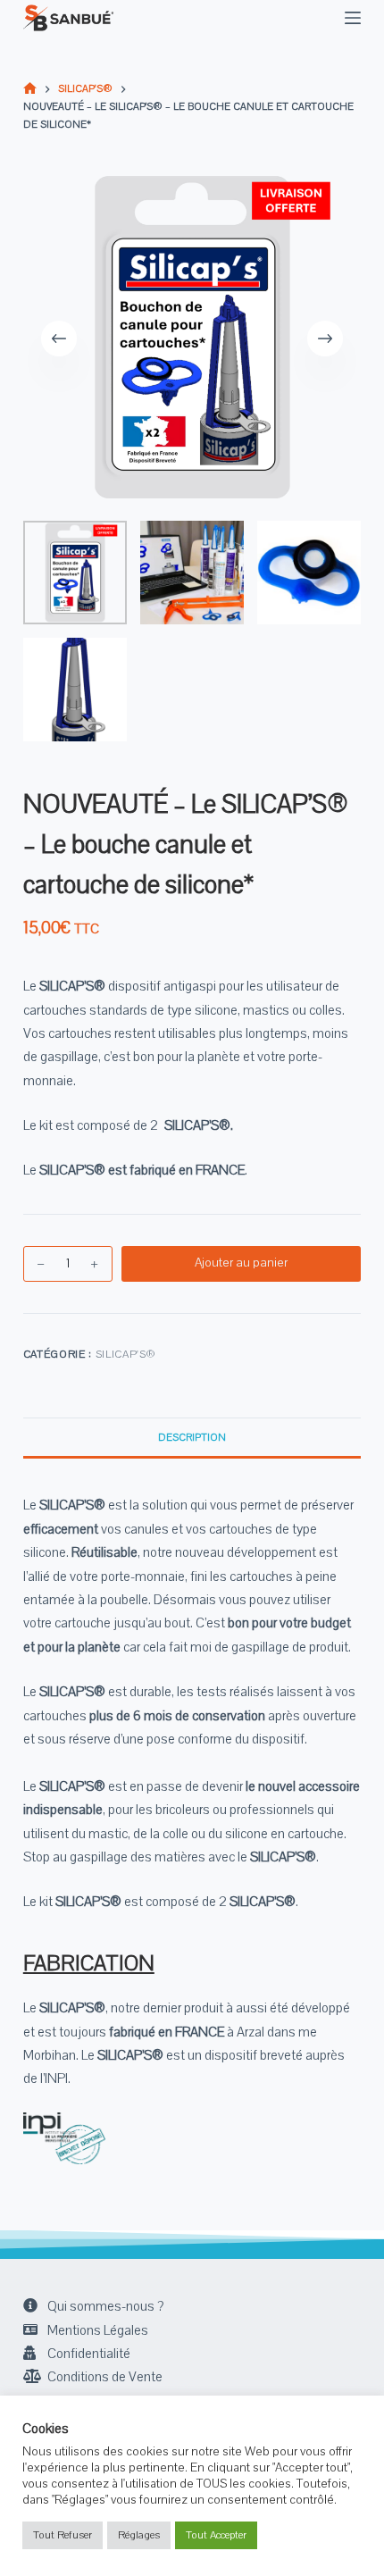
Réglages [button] (139, 2535)
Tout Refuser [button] (63, 2535)
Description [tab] (192, 1438)
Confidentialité (89, 2354)
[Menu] (353, 18)
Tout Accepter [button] (216, 2535)
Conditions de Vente (105, 2377)
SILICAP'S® (126, 1354)
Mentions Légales (98, 2330)
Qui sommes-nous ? (105, 2306)
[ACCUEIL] (30, 90)
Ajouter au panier (241, 1263)
